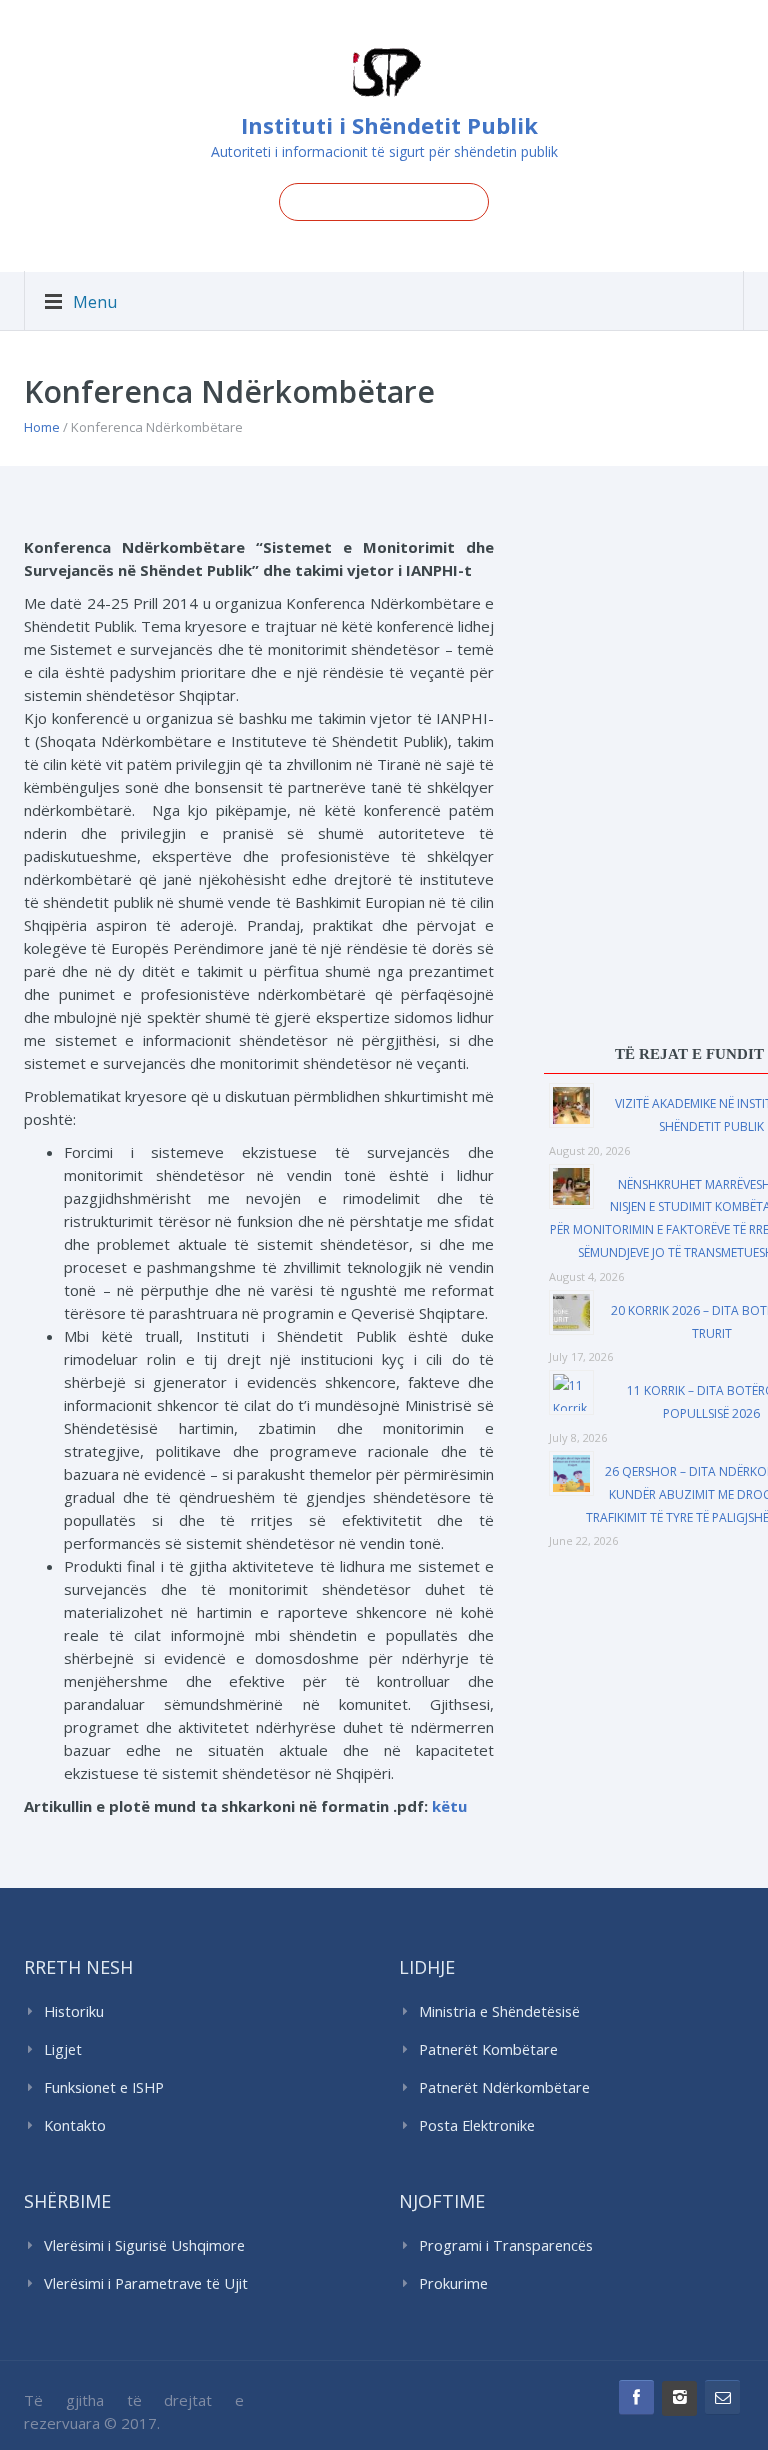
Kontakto (75, 2125)
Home (42, 427)
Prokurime (453, 2283)
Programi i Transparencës (506, 2245)
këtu (449, 1806)
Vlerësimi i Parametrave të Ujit (146, 2283)
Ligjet (63, 2049)
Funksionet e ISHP (104, 2087)
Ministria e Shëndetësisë (499, 2011)
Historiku (74, 2011)
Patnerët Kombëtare (488, 2049)
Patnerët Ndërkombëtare (504, 2087)
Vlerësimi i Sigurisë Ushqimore (144, 2245)
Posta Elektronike (477, 2125)
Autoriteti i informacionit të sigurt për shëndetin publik (384, 151)
